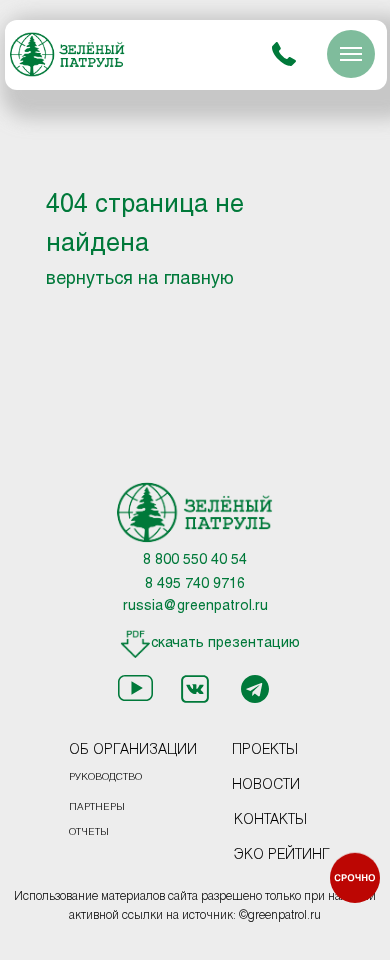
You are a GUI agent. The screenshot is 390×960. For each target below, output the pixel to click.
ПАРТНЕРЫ (97, 807)
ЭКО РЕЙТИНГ (282, 855)
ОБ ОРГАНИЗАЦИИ (133, 750)
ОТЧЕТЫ (89, 832)
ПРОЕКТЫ (265, 750)
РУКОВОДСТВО (105, 777)
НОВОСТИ (266, 785)
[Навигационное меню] (351, 54)
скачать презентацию (225, 643)
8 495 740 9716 (195, 584)
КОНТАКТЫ (270, 820)
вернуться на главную (140, 279)
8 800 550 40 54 (195, 560)
